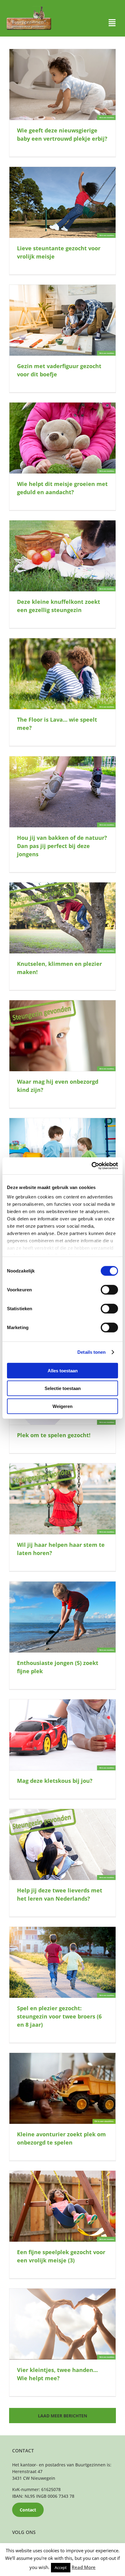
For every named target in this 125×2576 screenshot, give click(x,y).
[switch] (109, 1290)
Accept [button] (61, 2567)
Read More (84, 2567)
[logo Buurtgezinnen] (29, 8)
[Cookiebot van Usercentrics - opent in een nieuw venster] (91, 1166)
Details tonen (91, 1352)
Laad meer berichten (62, 2416)
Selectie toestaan (63, 1388)
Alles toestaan (63, 1370)
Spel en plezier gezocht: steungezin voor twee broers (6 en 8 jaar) (59, 2016)
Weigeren (62, 1406)
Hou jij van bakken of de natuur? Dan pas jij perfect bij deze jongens (62, 846)
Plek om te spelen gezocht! (54, 1435)
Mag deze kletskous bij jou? (55, 1781)
